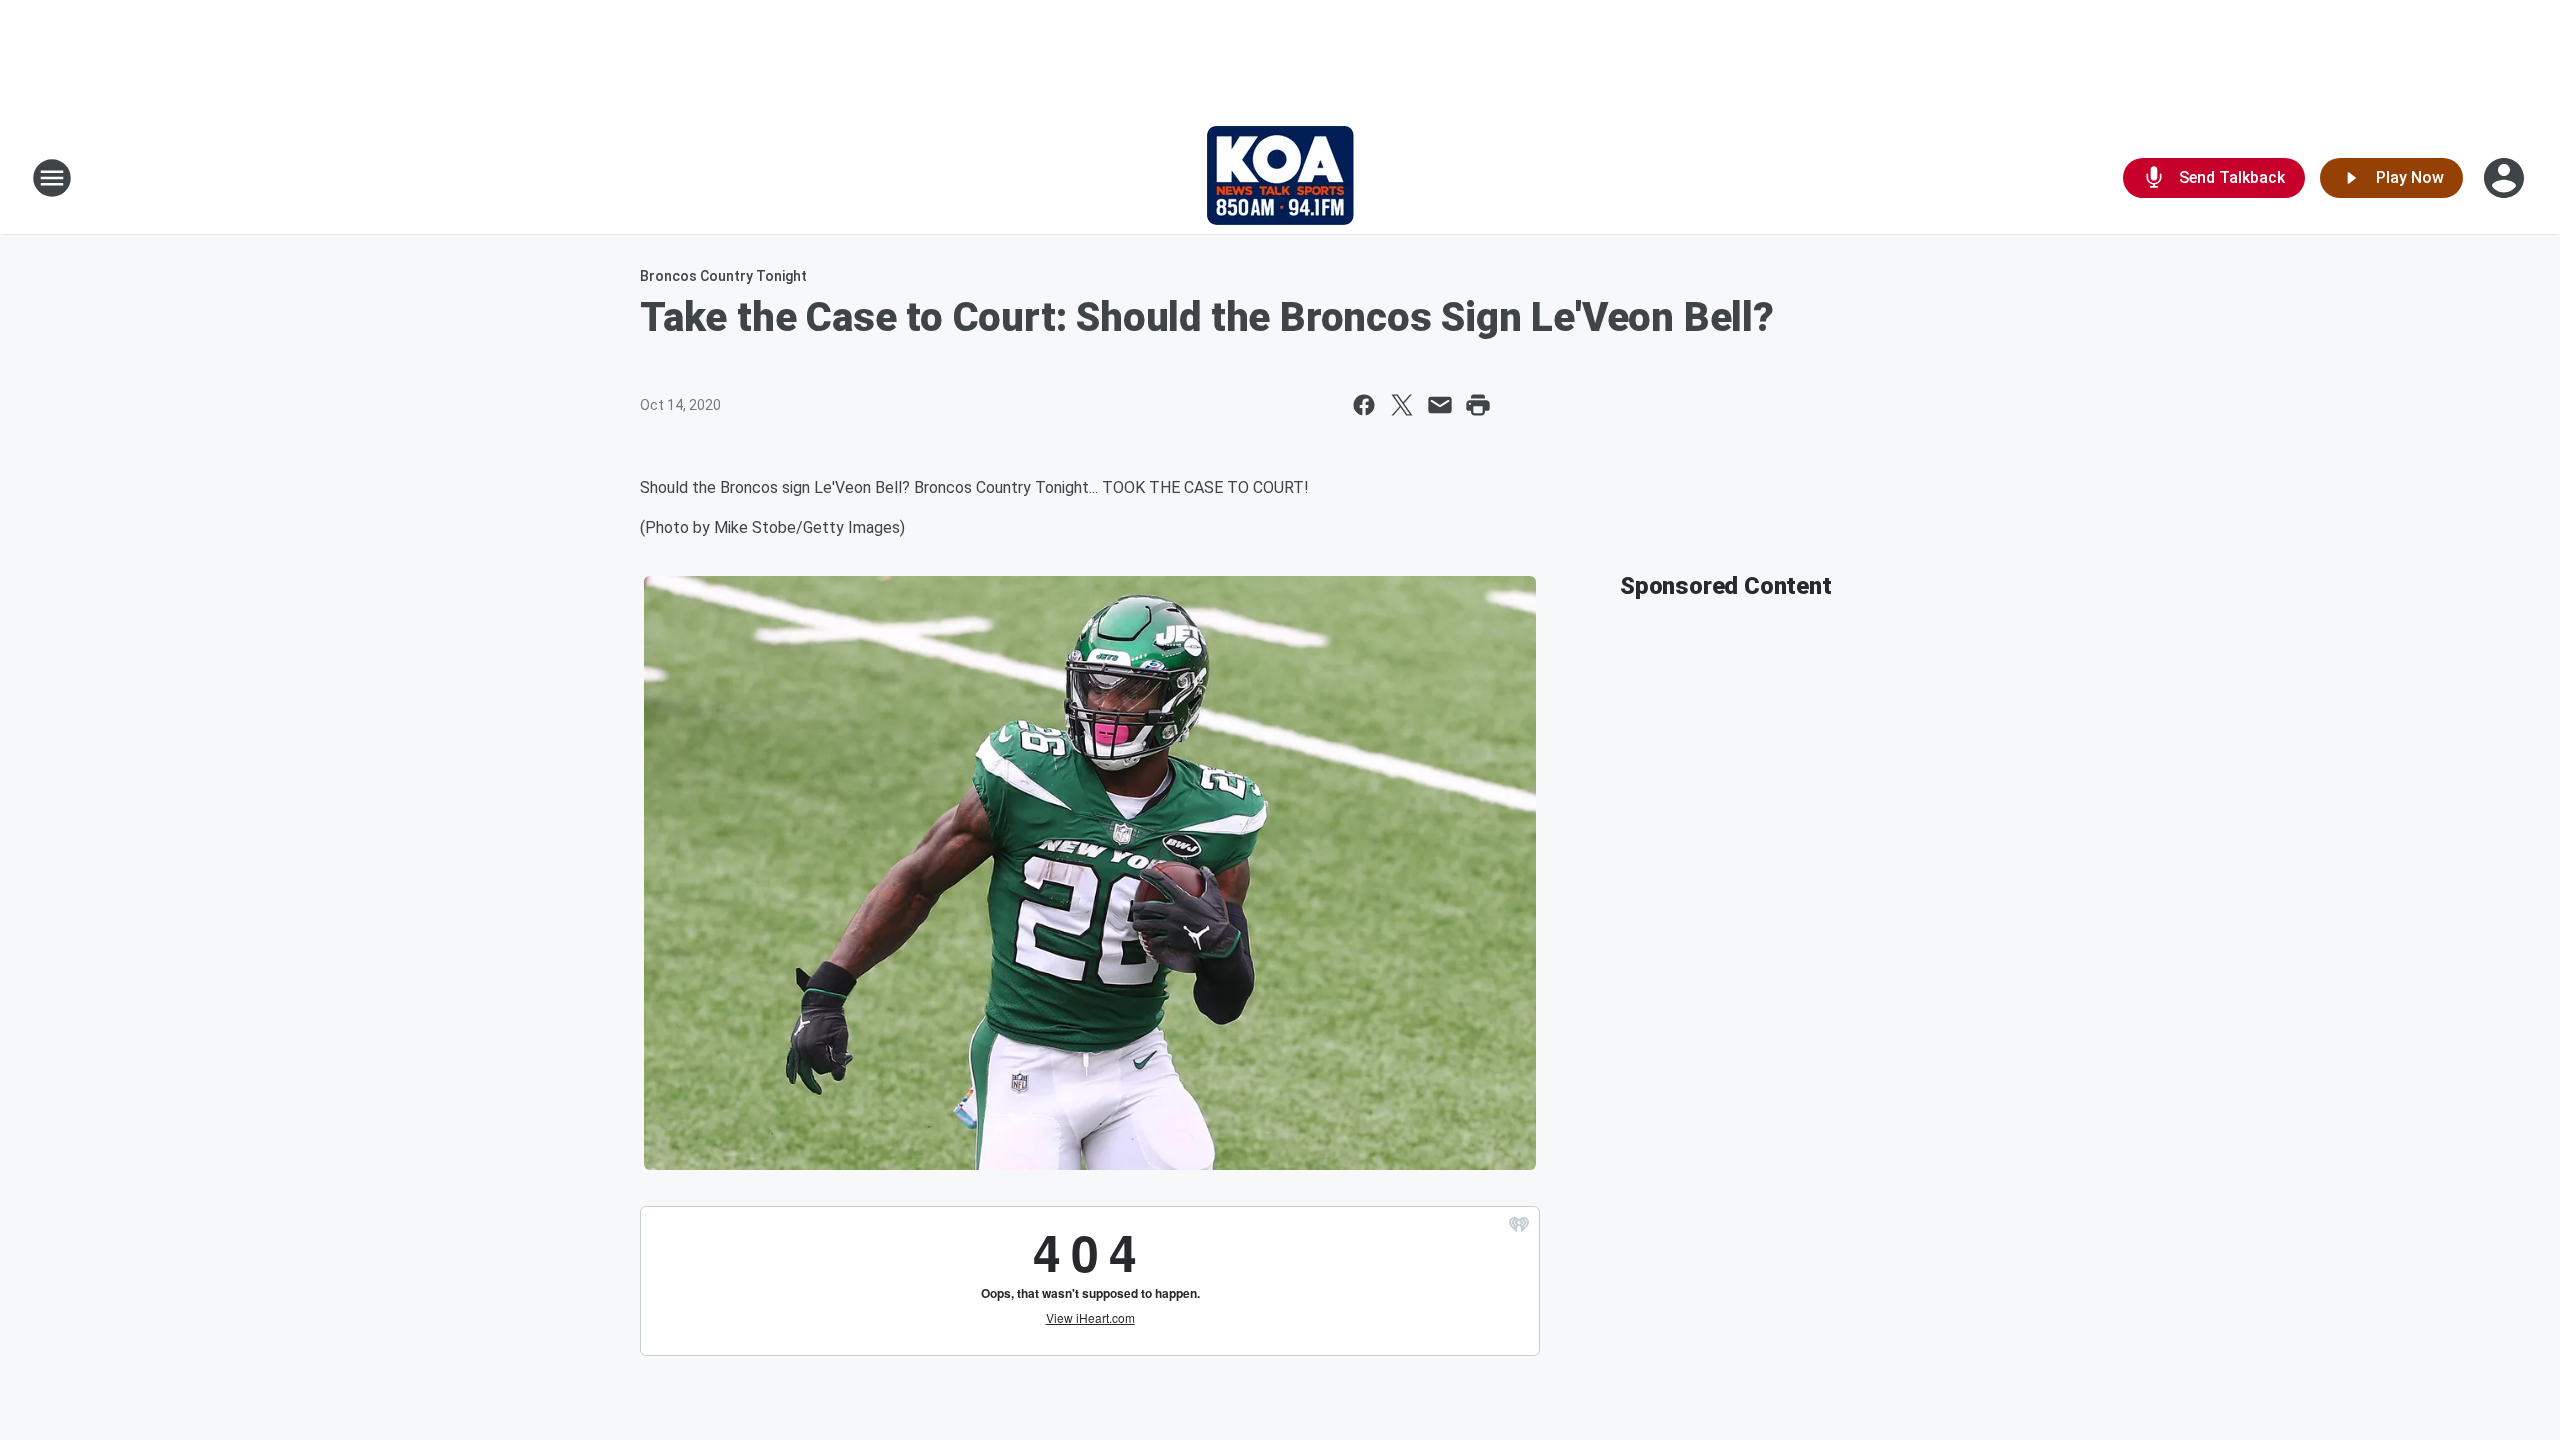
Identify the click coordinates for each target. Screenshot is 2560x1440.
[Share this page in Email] (1440, 405)
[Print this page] (1478, 405)
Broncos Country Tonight (723, 276)
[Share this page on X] (1402, 405)
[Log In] (2506, 178)
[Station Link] (1280, 178)
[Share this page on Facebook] (1364, 405)
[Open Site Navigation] (52, 178)
